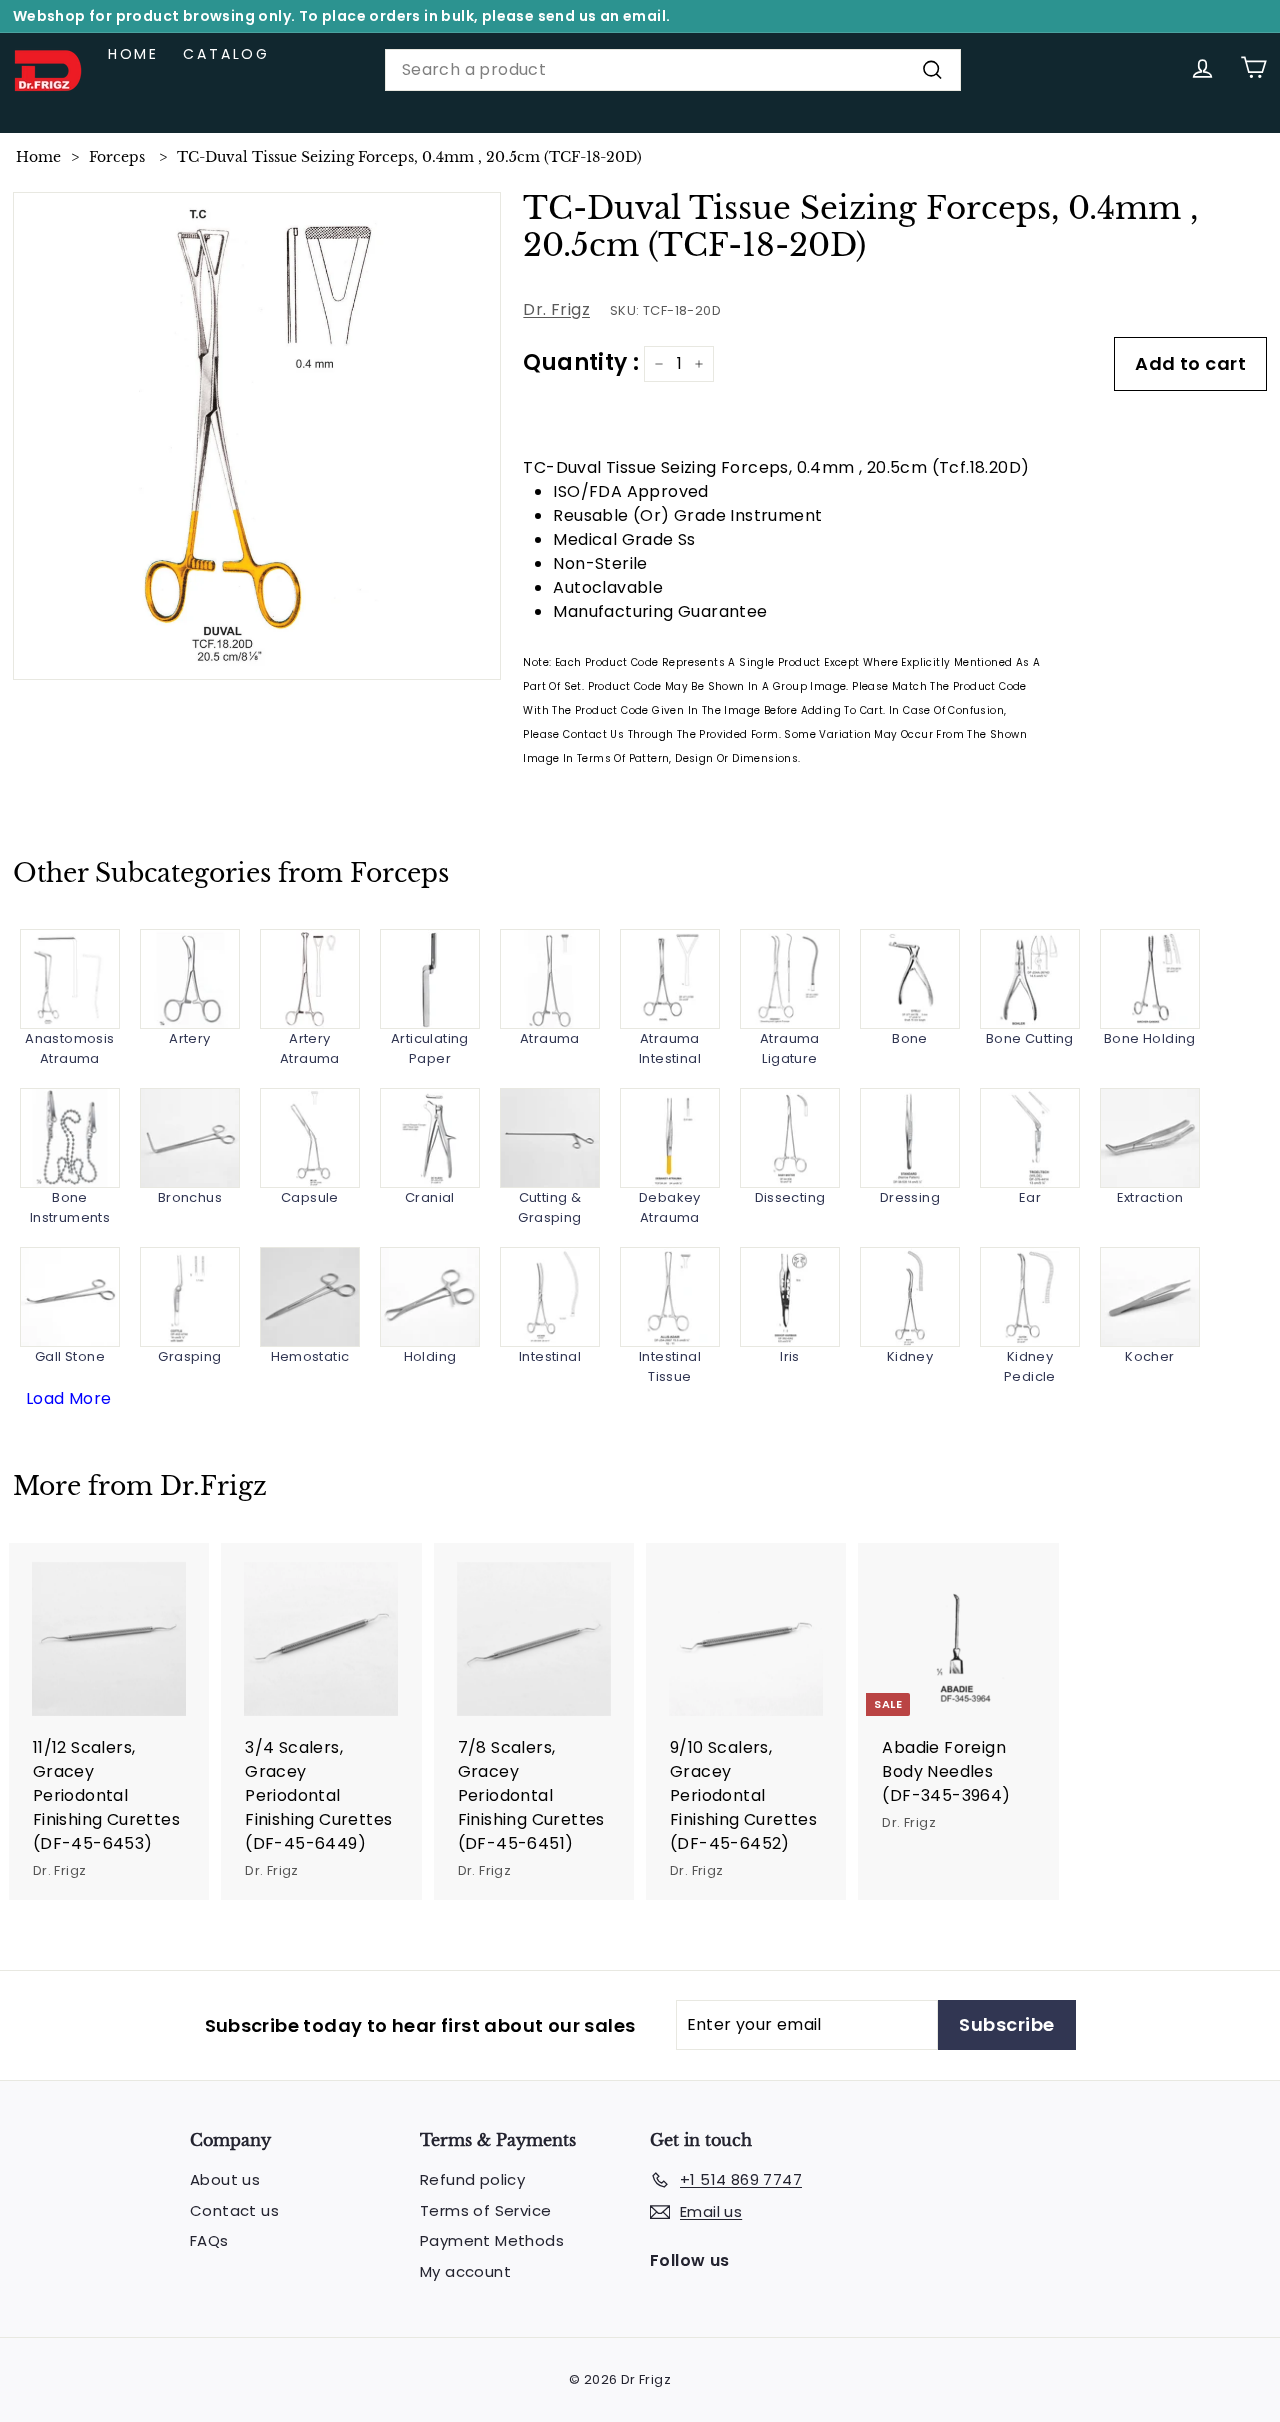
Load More (69, 1398)
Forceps (117, 157)
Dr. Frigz (556, 309)
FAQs (209, 2240)
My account (465, 2271)
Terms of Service (485, 2210)
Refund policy (472, 2179)
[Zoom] (257, 436)
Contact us (234, 2210)
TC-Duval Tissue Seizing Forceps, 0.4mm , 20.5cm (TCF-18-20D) (409, 157)
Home (133, 54)
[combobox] (673, 70)
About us (225, 2179)
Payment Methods (492, 2240)
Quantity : (581, 362)
